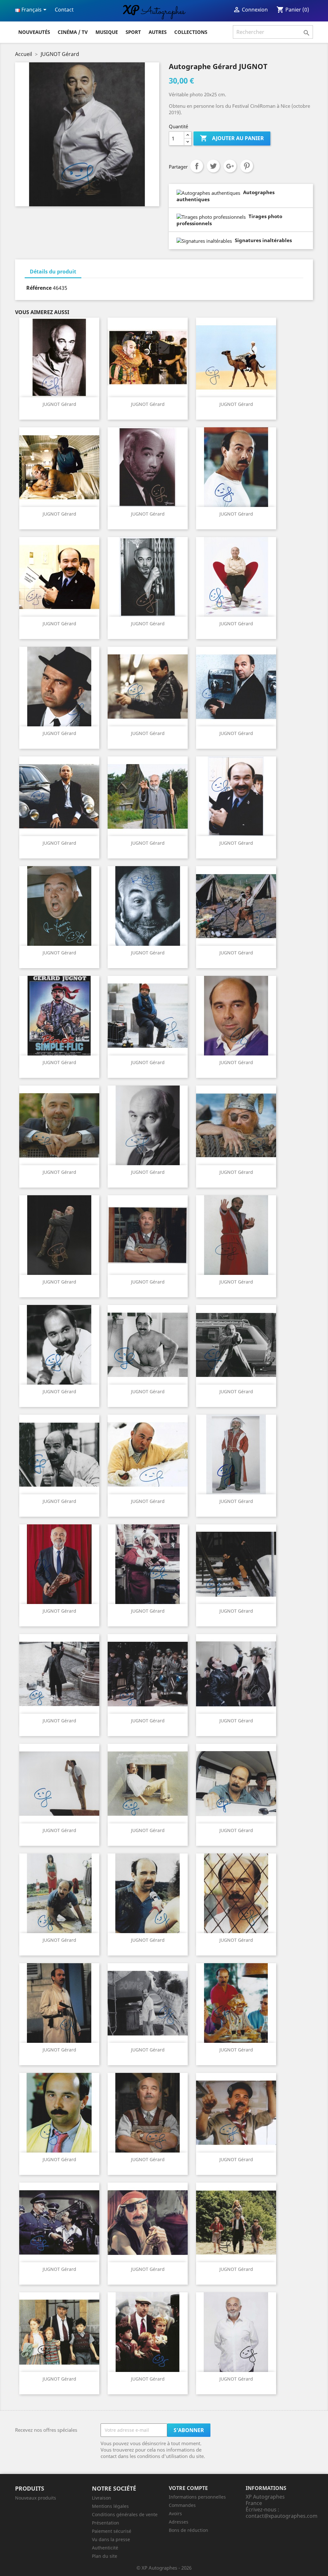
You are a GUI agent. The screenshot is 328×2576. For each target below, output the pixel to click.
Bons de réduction (189, 2530)
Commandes (182, 2505)
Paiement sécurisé (112, 2531)
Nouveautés (34, 32)
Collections (191, 32)
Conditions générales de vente (125, 2514)
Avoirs (175, 2513)
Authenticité (105, 2548)
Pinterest (247, 166)
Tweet (213, 166)
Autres (158, 32)
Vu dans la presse (111, 2539)
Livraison (102, 2498)
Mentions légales (110, 2506)
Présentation (106, 2523)
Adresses (179, 2522)
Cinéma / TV (73, 32)
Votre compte (188, 2488)
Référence (39, 288)
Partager (197, 166)
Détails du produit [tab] (53, 272)
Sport (133, 32)
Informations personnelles (197, 2497)
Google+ (230, 166)
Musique (107, 32)
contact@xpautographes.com (282, 2516)
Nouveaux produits (36, 2498)
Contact (64, 10)
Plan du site (105, 2556)
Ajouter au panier (232, 138)
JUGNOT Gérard (59, 404)
